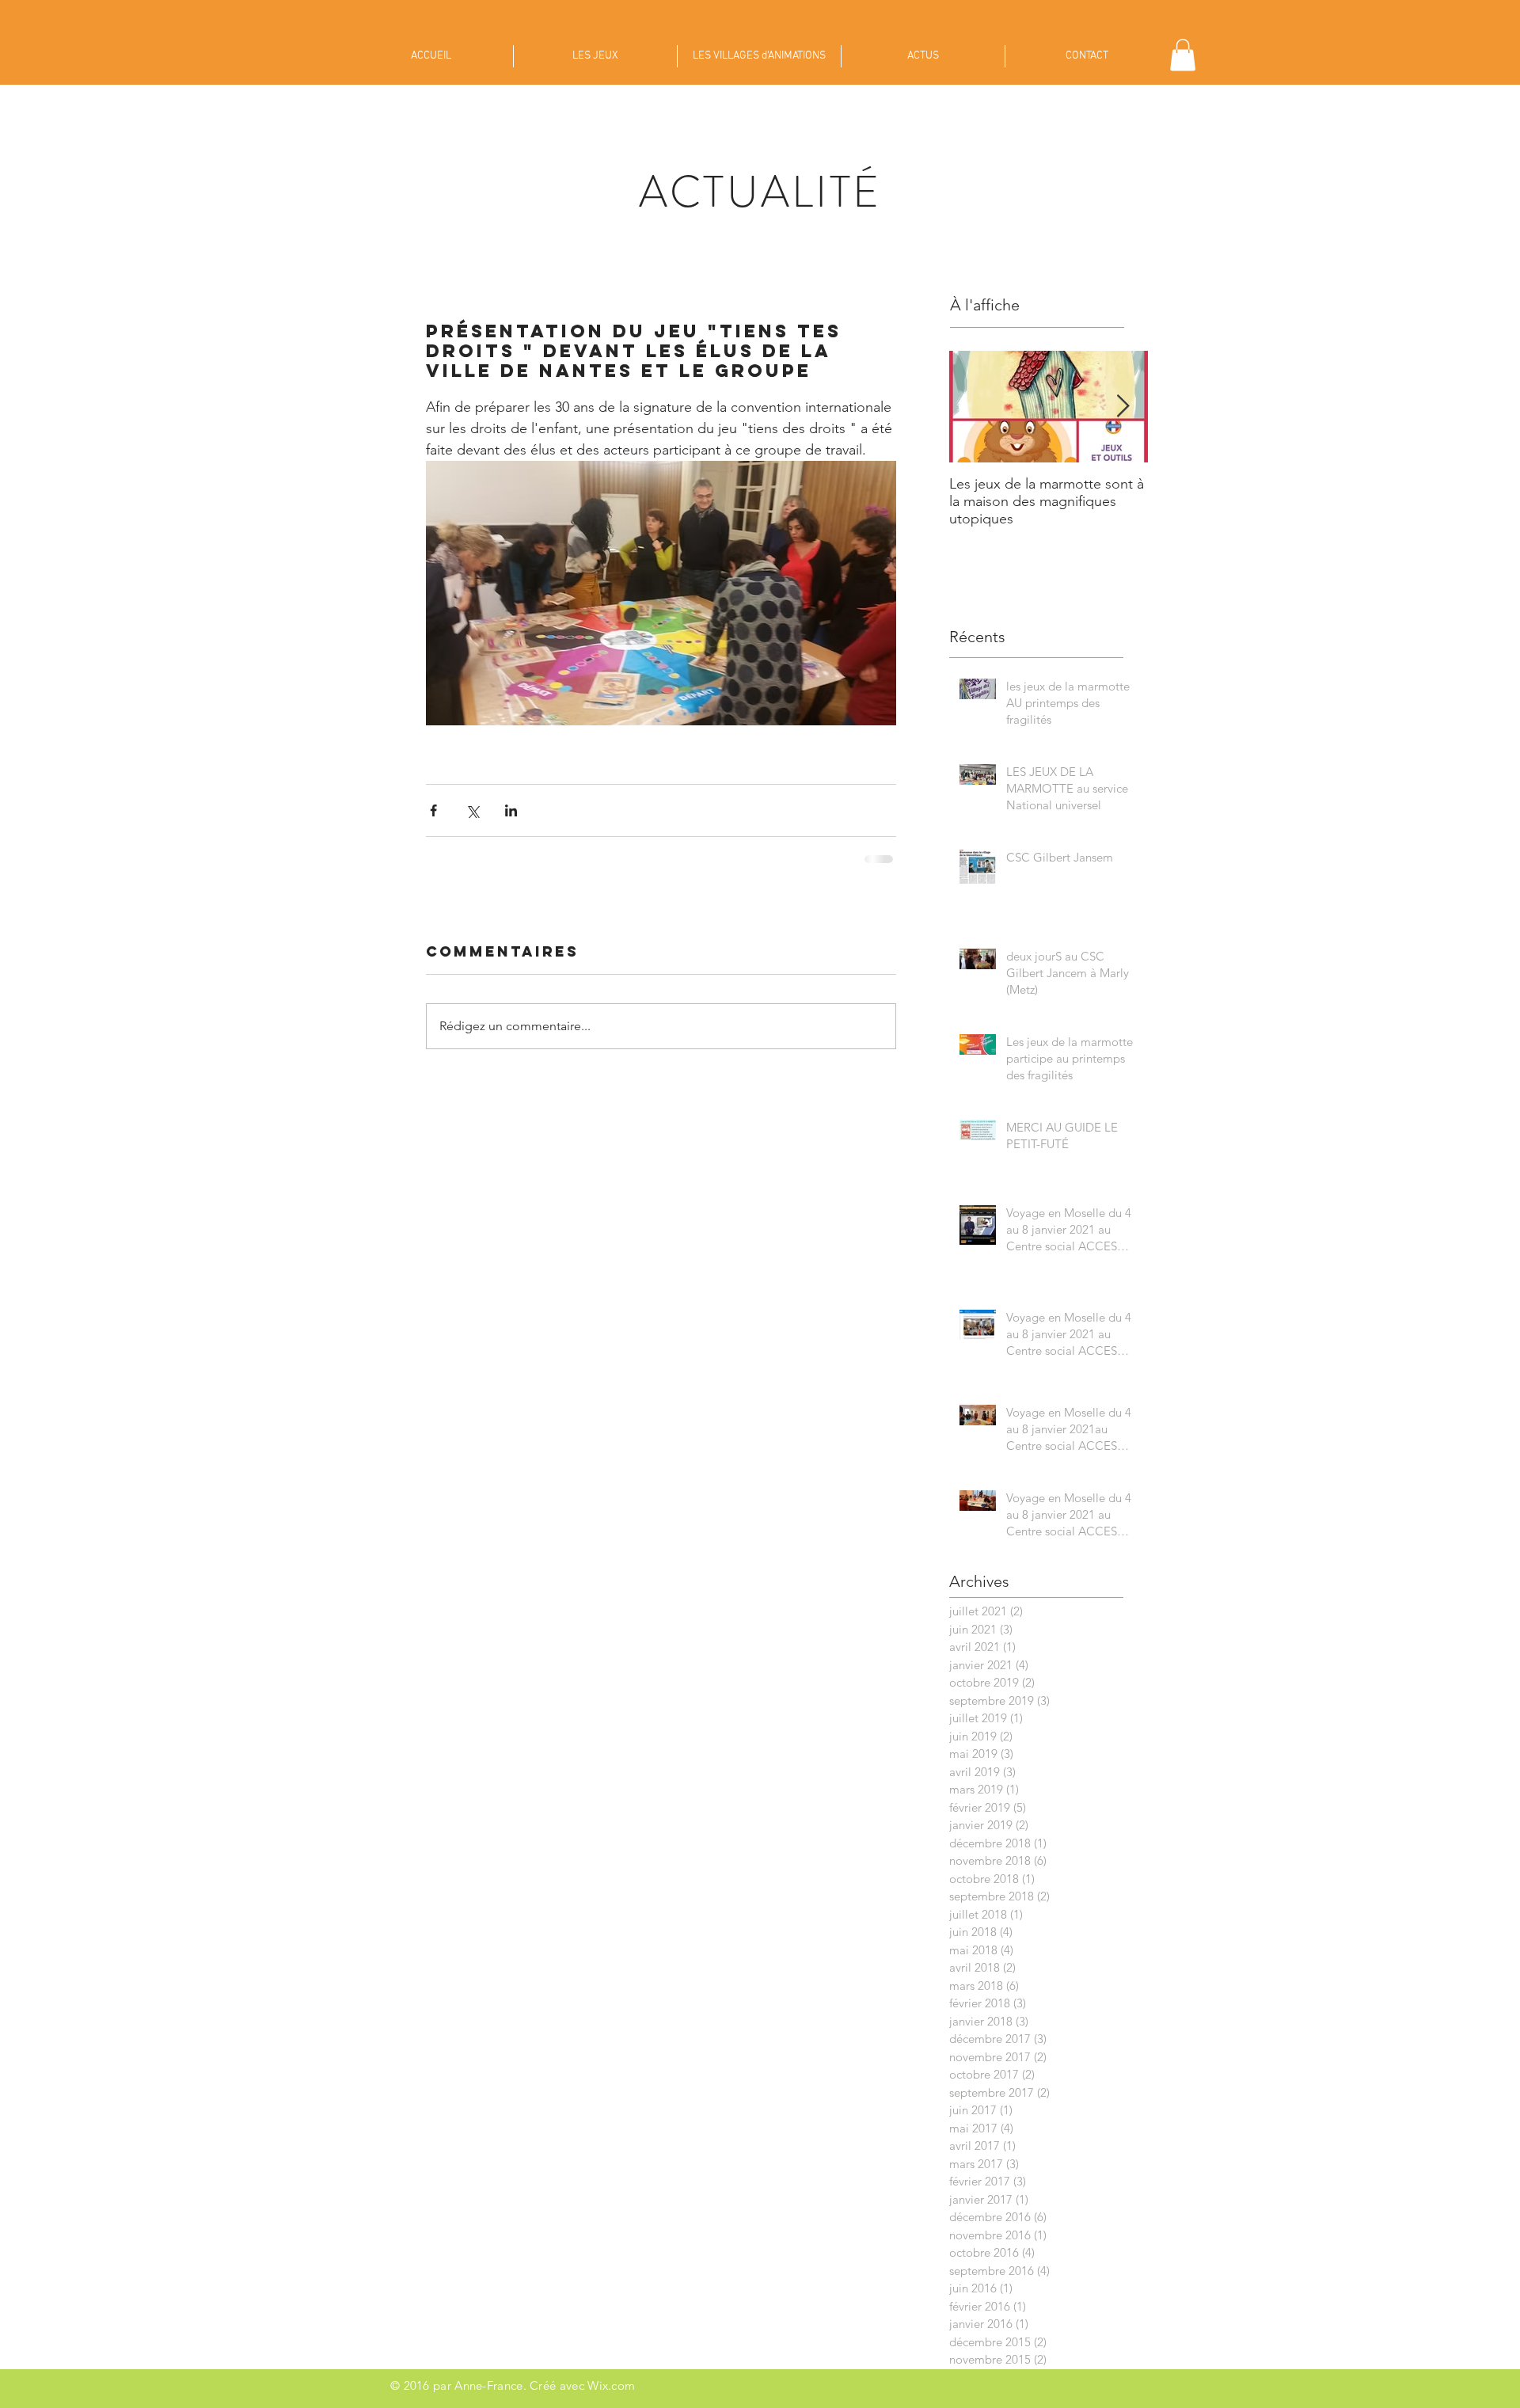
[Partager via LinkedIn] (511, 810)
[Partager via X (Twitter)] (472, 810)
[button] (1183, 55)
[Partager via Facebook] (433, 810)
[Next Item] (1123, 407)
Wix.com (611, 2385)
